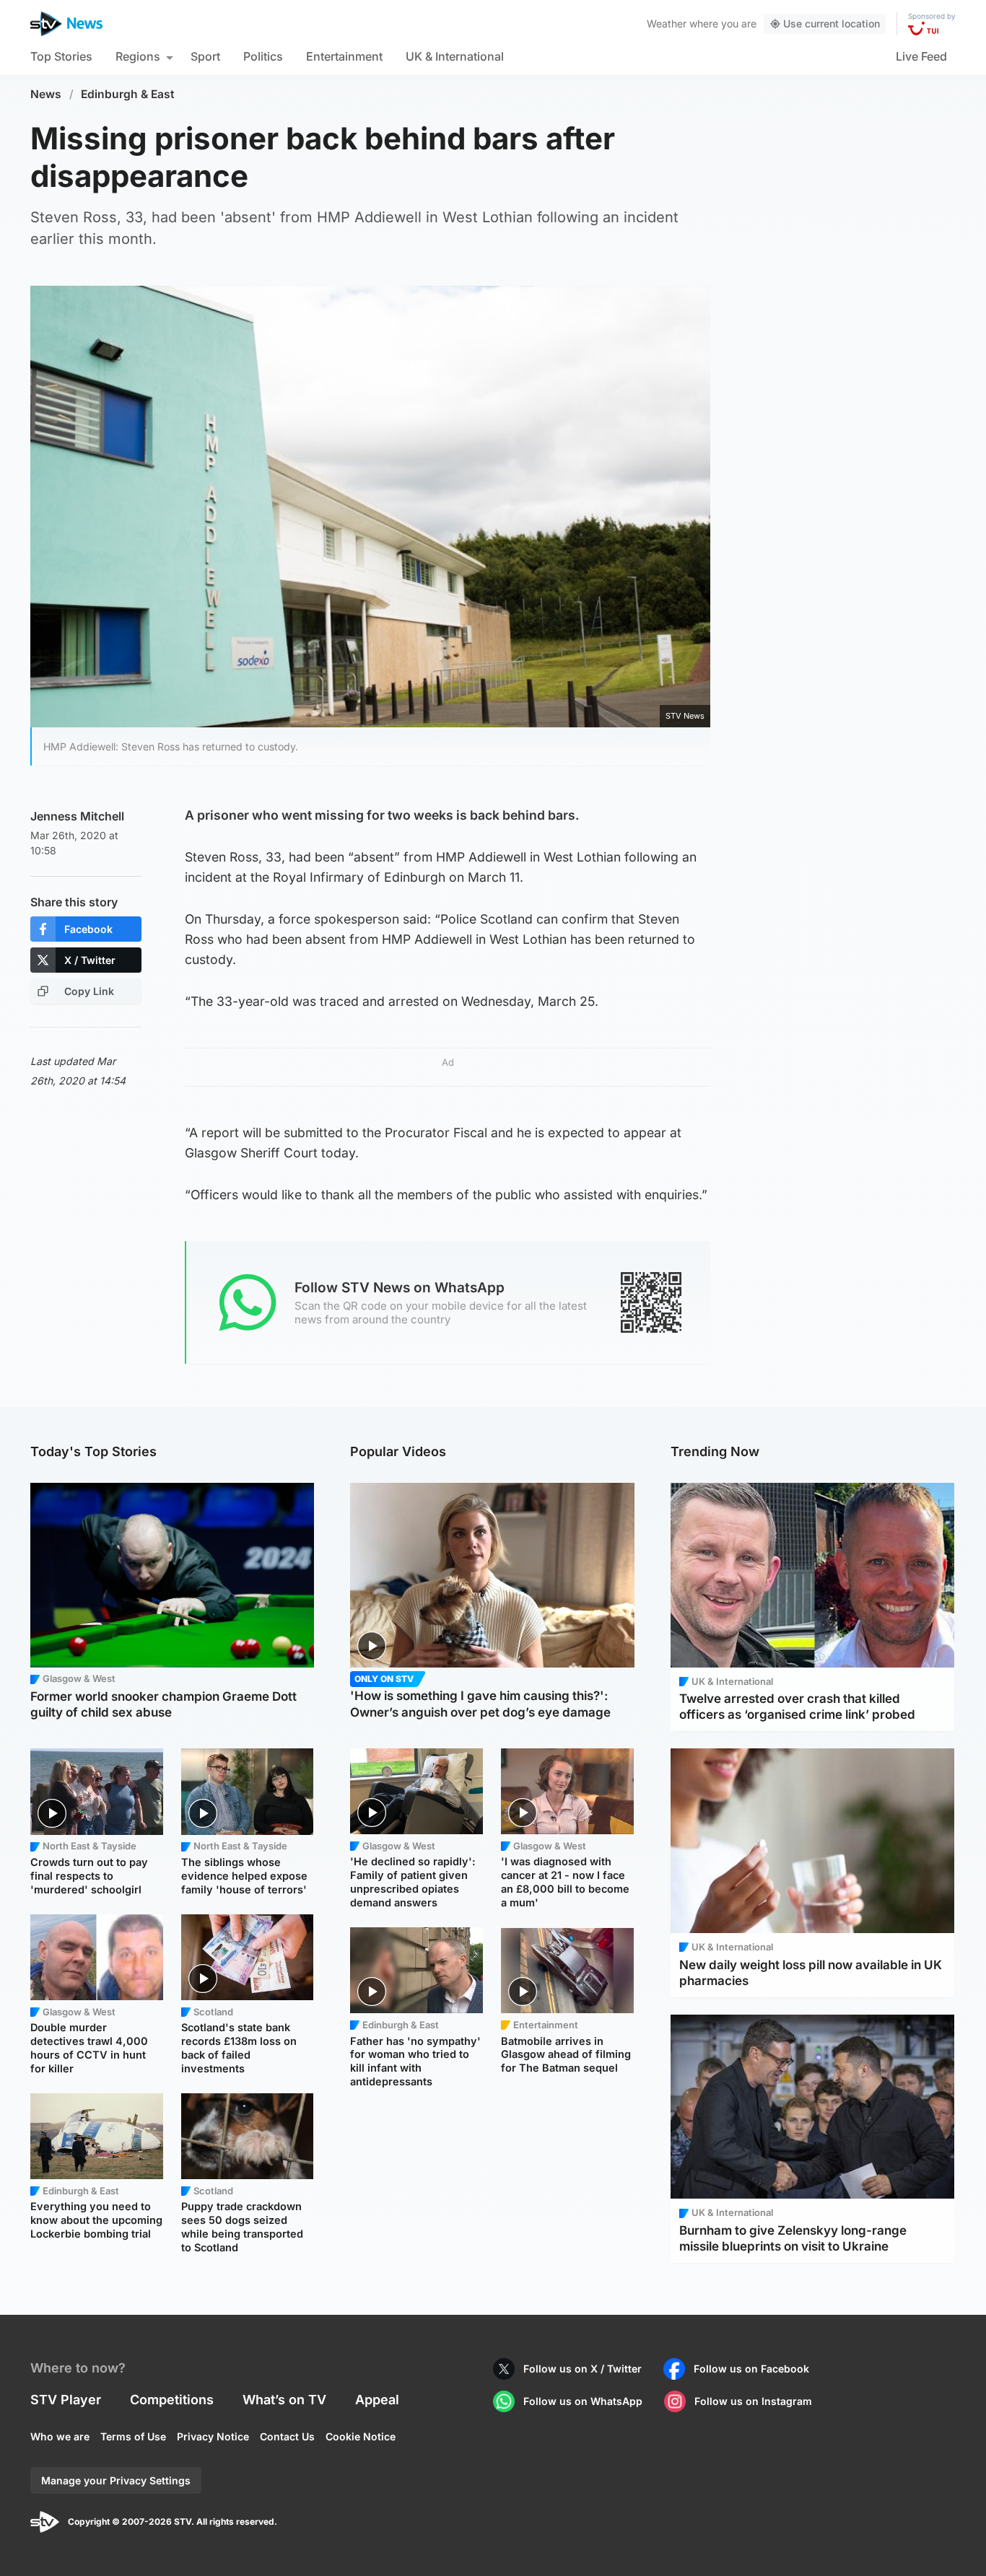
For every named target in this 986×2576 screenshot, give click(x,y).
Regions (138, 56)
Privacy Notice (213, 2436)
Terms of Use (133, 2436)
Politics (263, 56)
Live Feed (921, 56)
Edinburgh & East (128, 94)
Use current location (832, 23)
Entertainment (344, 56)
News (46, 94)
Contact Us (287, 2436)
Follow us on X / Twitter (583, 2369)
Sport (205, 56)
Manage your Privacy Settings (116, 2480)
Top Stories (61, 56)
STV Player (66, 2400)
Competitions (172, 2400)
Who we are (60, 2436)
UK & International (455, 56)
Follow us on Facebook (751, 2369)
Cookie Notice (361, 2436)
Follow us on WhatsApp (583, 2401)
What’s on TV (284, 2400)
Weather (667, 23)
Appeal (377, 2400)
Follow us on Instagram (753, 2401)
